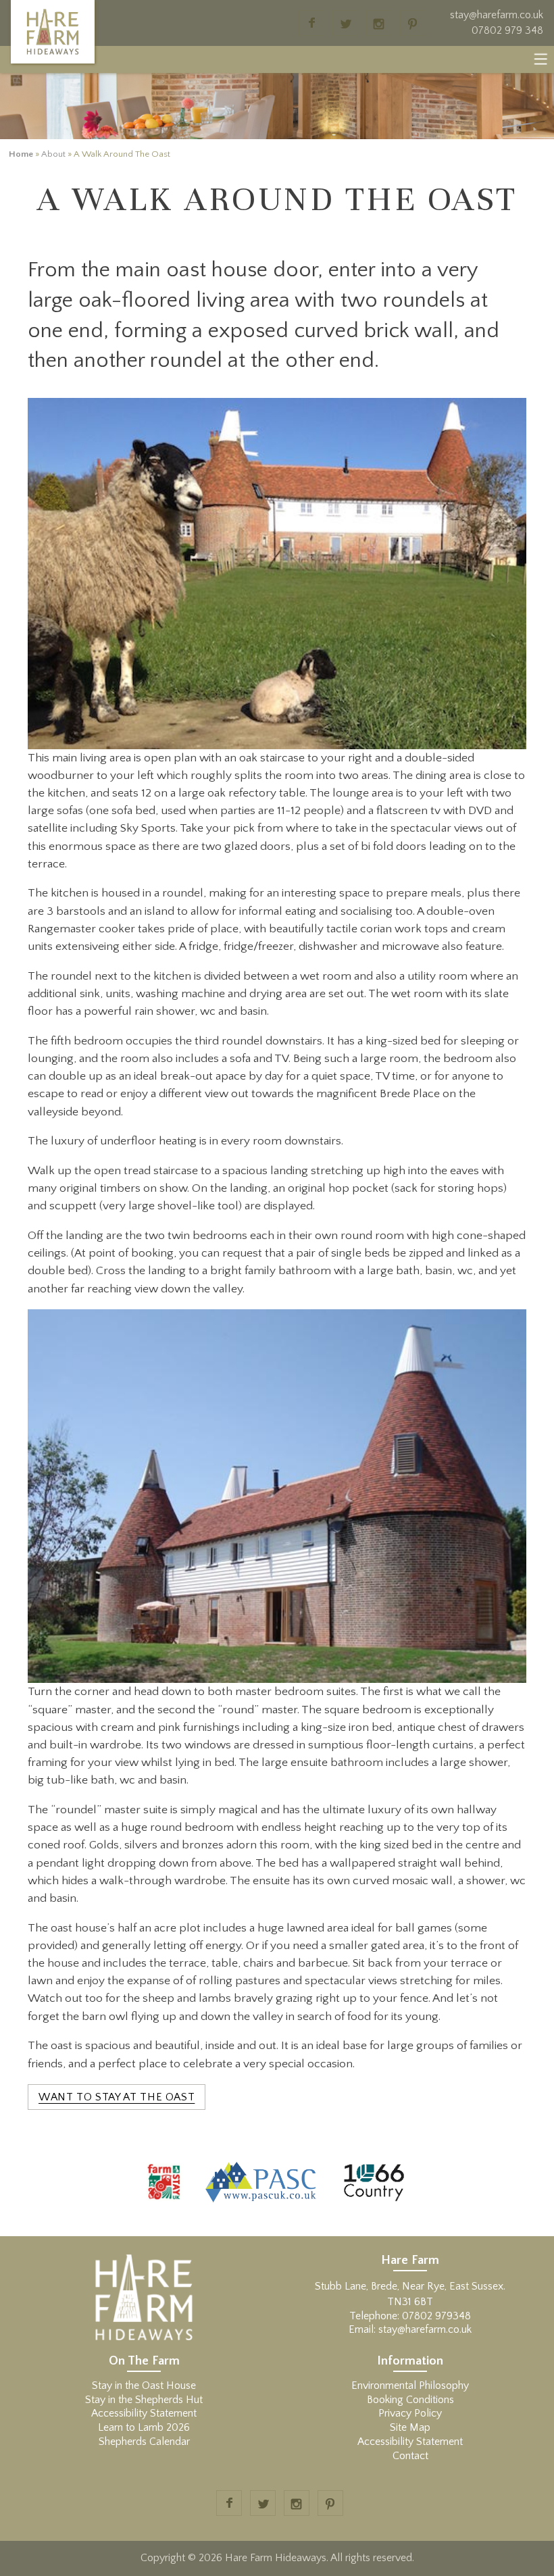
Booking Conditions (410, 2400)
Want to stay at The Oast (117, 2097)
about (53, 154)
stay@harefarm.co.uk (497, 15)
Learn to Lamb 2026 (144, 2427)
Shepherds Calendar (144, 2442)
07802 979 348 (507, 30)
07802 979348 (436, 2316)
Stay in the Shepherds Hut (144, 2400)
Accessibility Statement (144, 2413)
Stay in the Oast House (144, 2385)
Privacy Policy (410, 2413)
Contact (410, 2456)
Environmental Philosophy (410, 2385)
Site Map (410, 2427)
